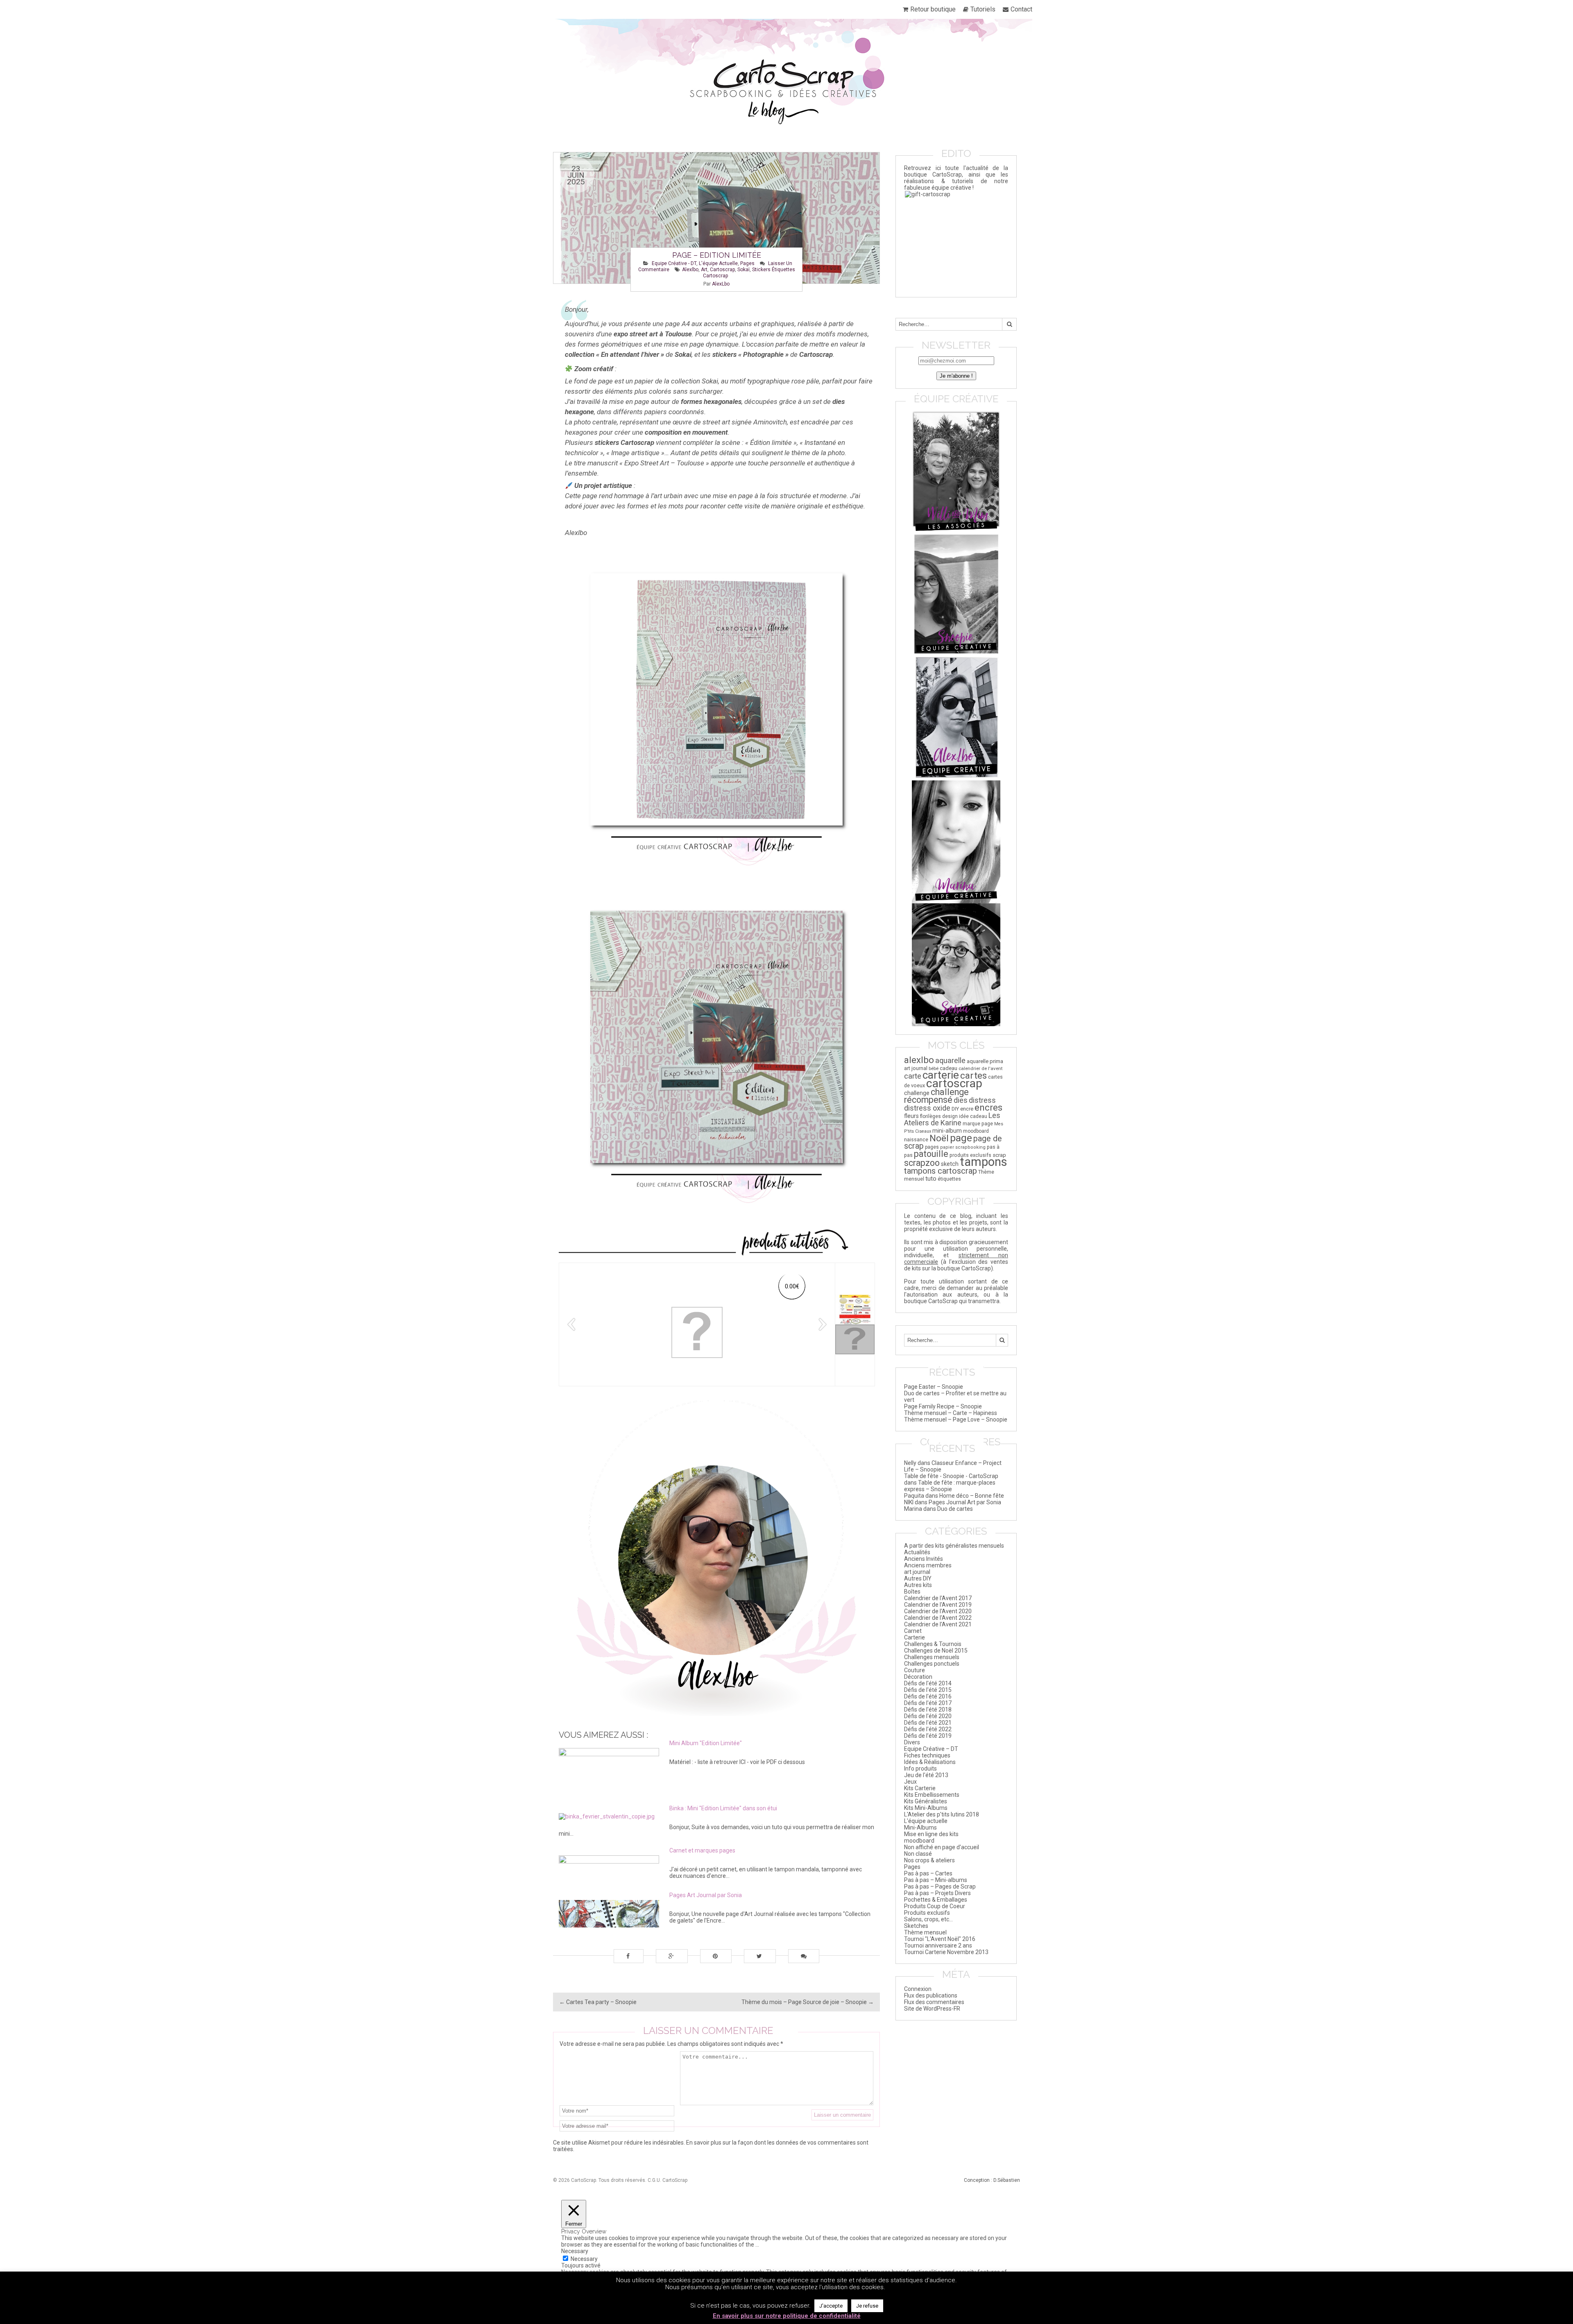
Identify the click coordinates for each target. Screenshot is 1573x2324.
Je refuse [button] (867, 2306)
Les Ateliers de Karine (952, 1119)
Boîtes (912, 1592)
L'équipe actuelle (718, 263)
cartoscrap (722, 270)
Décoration (918, 1677)
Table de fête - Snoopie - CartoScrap (951, 1476)
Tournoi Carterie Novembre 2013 (946, 1952)
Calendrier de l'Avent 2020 (938, 1611)
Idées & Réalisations (930, 1762)
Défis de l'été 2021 (928, 1723)
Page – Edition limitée (717, 255)
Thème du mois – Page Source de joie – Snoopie (808, 2002)
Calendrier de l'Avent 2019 (938, 1605)
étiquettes (949, 1179)
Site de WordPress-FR (932, 2009)
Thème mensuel (925, 1932)
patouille (931, 1154)
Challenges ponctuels (932, 1664)
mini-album (947, 1131)
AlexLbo (721, 284)
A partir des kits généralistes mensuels (954, 1546)
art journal (916, 1068)
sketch (950, 1164)
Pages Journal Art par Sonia (965, 1502)
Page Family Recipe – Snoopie (943, 1406)
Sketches (916, 1926)
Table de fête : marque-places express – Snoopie (950, 1486)
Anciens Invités (924, 1559)
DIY (955, 1109)
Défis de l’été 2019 (928, 1736)
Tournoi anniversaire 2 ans (938, 1945)
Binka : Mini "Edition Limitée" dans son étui (723, 1808)
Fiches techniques (927, 1755)
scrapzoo (922, 1163)
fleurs (911, 1116)
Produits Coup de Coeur (935, 1906)
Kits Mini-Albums (926, 1808)
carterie (941, 1075)
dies (961, 1100)
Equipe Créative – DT (931, 1749)
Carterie (915, 1637)
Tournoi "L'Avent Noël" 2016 (940, 1939)
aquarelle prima (985, 1061)
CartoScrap (675, 2180)
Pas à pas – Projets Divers (937, 1893)
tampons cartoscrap (941, 1171)
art (704, 270)
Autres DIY (918, 1578)
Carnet (913, 1631)
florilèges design (939, 1116)
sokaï (743, 270)
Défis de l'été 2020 (928, 1716)
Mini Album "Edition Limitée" (706, 1743)
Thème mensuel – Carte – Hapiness (951, 1413)
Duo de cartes (955, 1509)
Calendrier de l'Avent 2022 (938, 1618)
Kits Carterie (920, 1788)
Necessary (584, 2259)
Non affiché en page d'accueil (942, 1847)
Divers (912, 1742)
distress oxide (927, 1108)
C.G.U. (654, 2180)
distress (982, 1100)
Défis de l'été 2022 (928, 1729)
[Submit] (1009, 324)
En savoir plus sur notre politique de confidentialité (787, 2316)
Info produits (920, 1769)
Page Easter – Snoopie (934, 1387)
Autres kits (918, 1585)
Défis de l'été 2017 (928, 1703)
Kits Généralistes (926, 1801)
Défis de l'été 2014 (928, 1683)
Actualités (917, 1552)
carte (913, 1076)
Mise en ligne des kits (931, 1834)
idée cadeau (973, 1116)
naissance (916, 1139)
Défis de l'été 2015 (928, 1690)
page (961, 1138)
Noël (939, 1138)
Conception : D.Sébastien (992, 2180)
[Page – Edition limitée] (716, 218)
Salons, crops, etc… (928, 1919)
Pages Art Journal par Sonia (706, 1895)
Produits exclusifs (927, 1913)
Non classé (918, 1854)
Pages (747, 263)
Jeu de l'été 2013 (926, 1775)
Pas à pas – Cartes (928, 1873)
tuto (931, 1179)
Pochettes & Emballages (936, 1900)
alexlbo (690, 270)
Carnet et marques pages (702, 1850)
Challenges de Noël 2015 (936, 1651)
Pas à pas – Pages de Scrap (940, 1886)
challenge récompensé (936, 1096)
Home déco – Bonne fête (972, 1496)
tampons (984, 1162)
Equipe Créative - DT (674, 263)
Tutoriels (983, 9)
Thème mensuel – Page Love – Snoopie (956, 1419)
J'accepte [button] (831, 2306)
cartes (973, 1076)
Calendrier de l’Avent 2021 (938, 1624)
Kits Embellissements (932, 1795)
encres (988, 1107)
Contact (1021, 9)
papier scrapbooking (963, 1147)
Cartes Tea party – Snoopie (598, 2002)
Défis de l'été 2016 (928, 1696)
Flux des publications (931, 1995)
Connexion (918, 1989)
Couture (915, 1670)
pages (932, 1147)
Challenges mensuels (932, 1657)
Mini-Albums (920, 1827)
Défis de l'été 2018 (928, 1710)
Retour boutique (933, 9)
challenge (917, 1093)
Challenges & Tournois (933, 1644)
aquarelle (950, 1060)
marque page (978, 1124)
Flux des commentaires (934, 2002)
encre (967, 1109)
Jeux (910, 1782)
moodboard (976, 1131)
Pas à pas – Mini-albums (936, 1880)
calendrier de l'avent (981, 1068)
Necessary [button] (575, 2251)
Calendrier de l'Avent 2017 (938, 1598)
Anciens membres (928, 1565)
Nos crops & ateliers (929, 1860)
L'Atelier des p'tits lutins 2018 (942, 1814)
